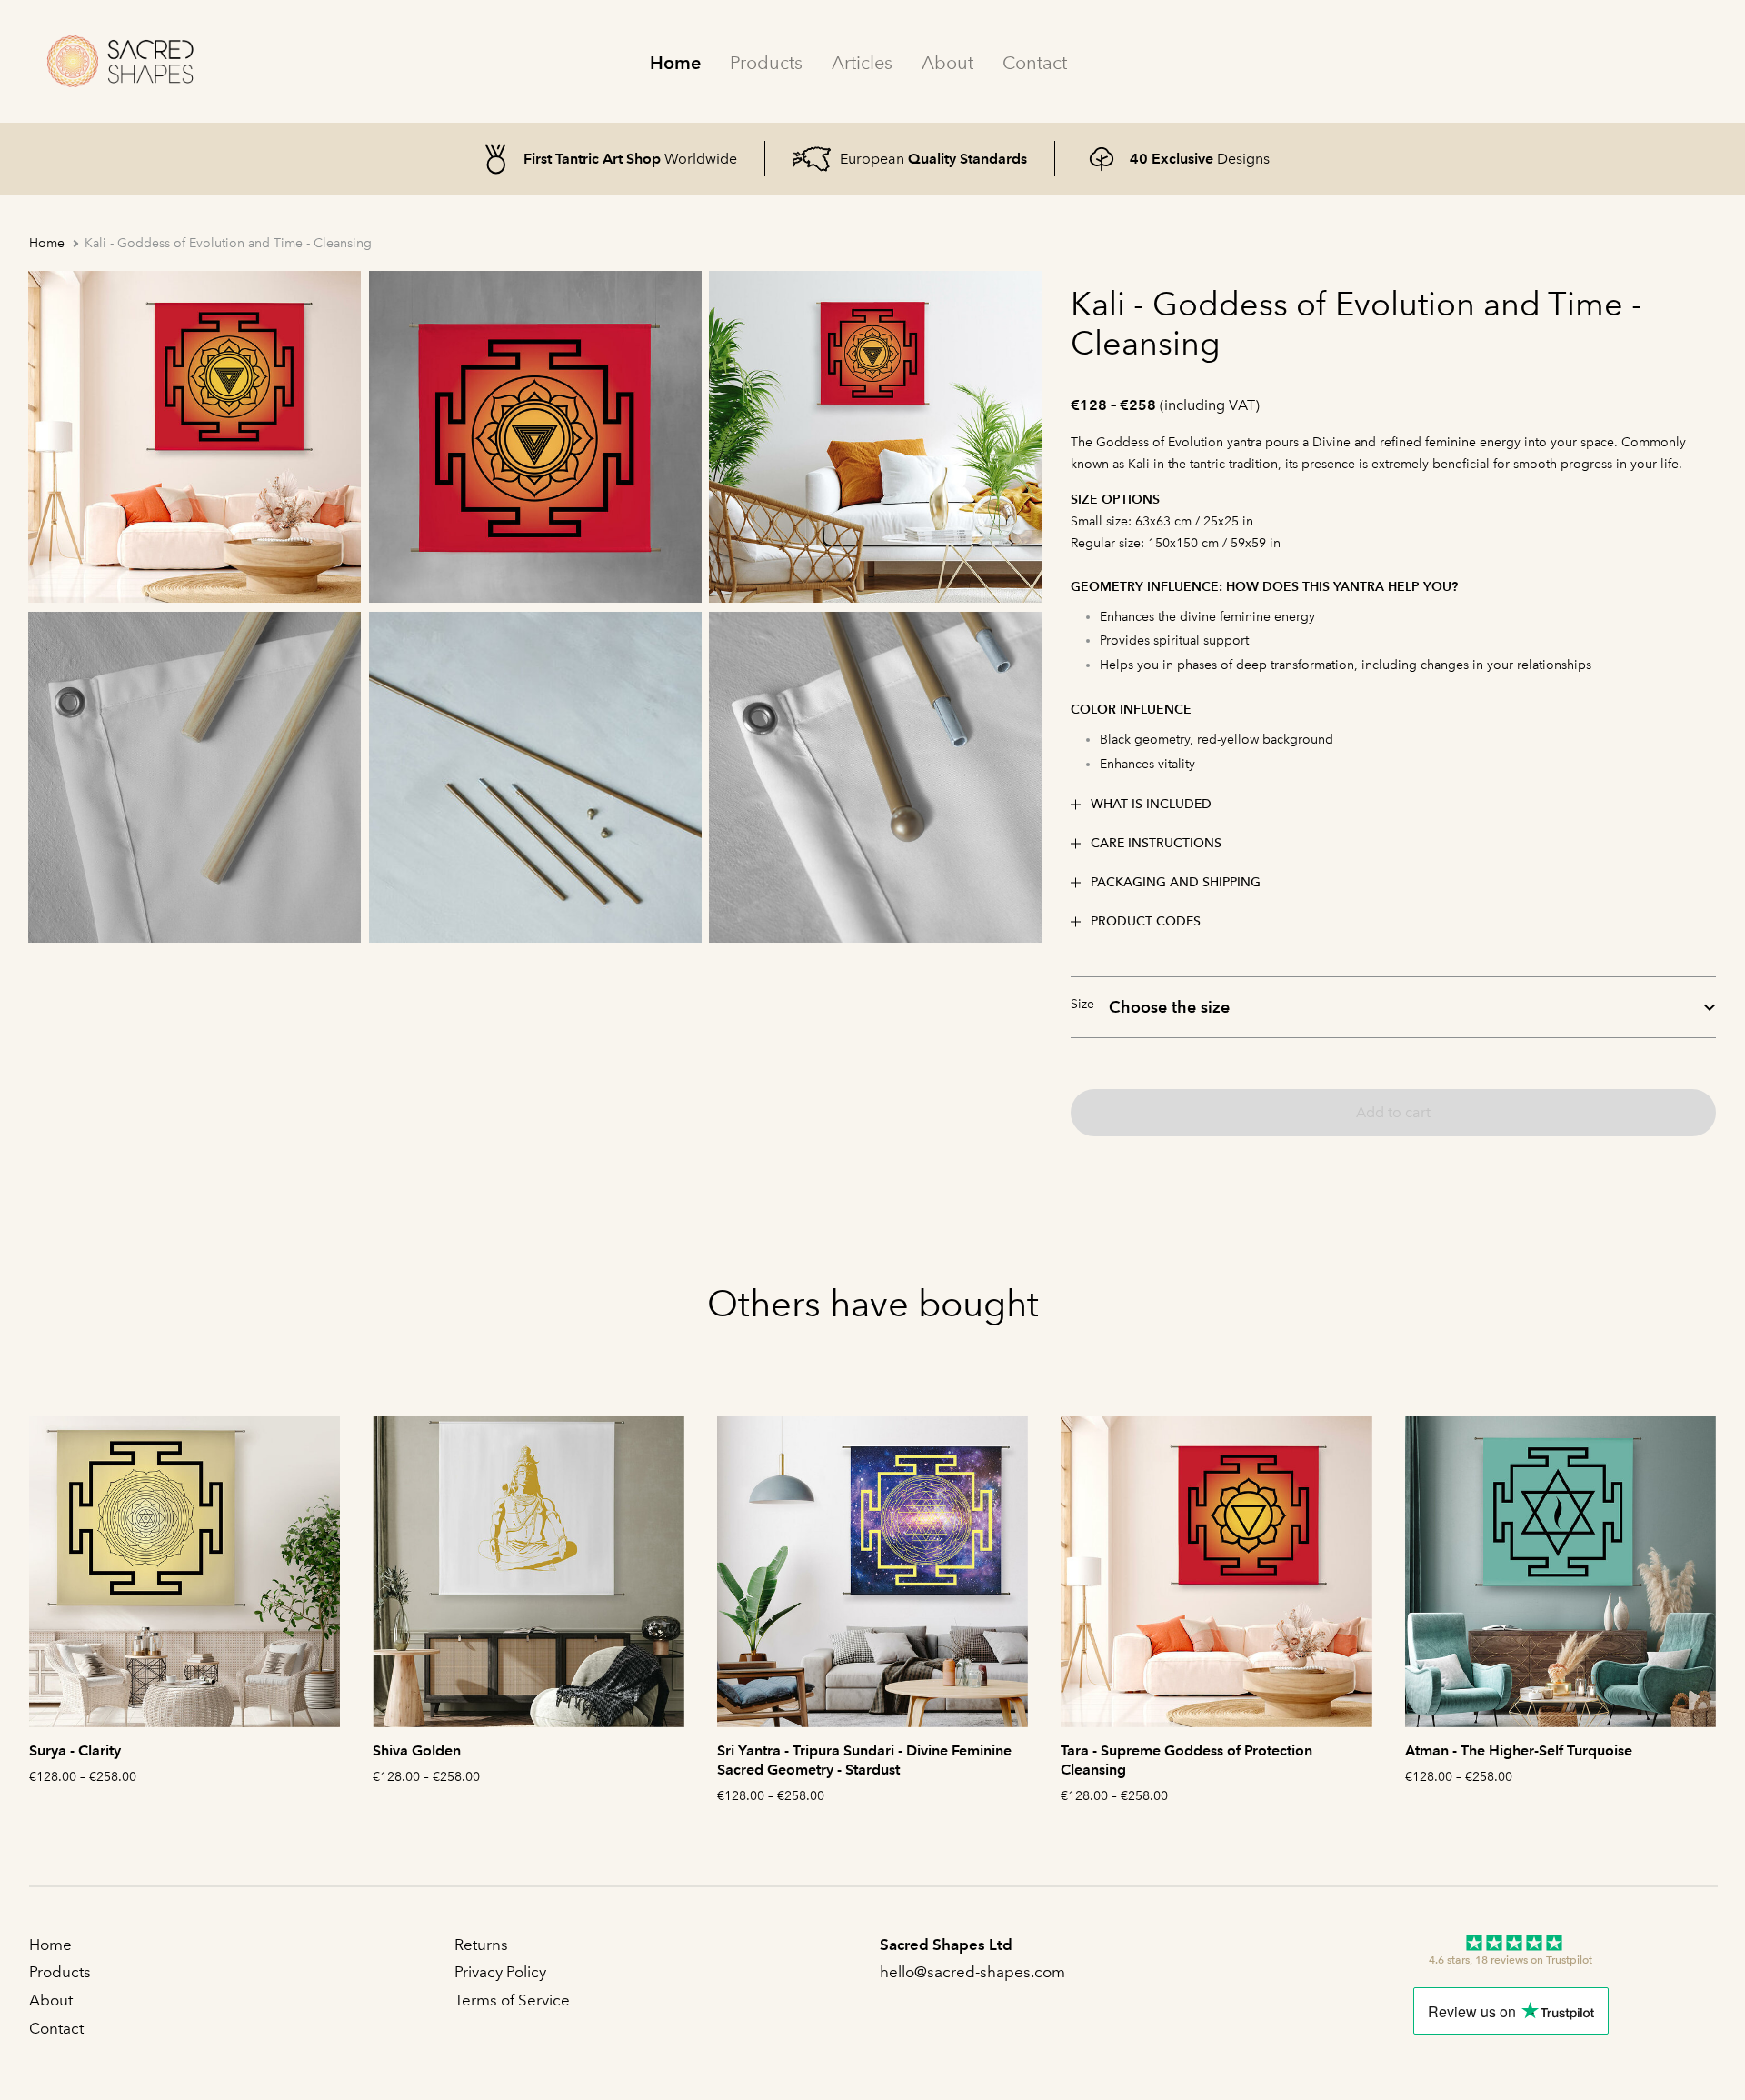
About (947, 63)
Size (1082, 1004)
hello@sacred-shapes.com (974, 1972)
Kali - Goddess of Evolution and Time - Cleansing (228, 243)
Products (766, 63)
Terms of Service (512, 2000)
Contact (1035, 63)
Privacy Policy (500, 1972)
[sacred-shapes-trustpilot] (1511, 1952)
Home (675, 63)
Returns (481, 1945)
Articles (862, 63)
